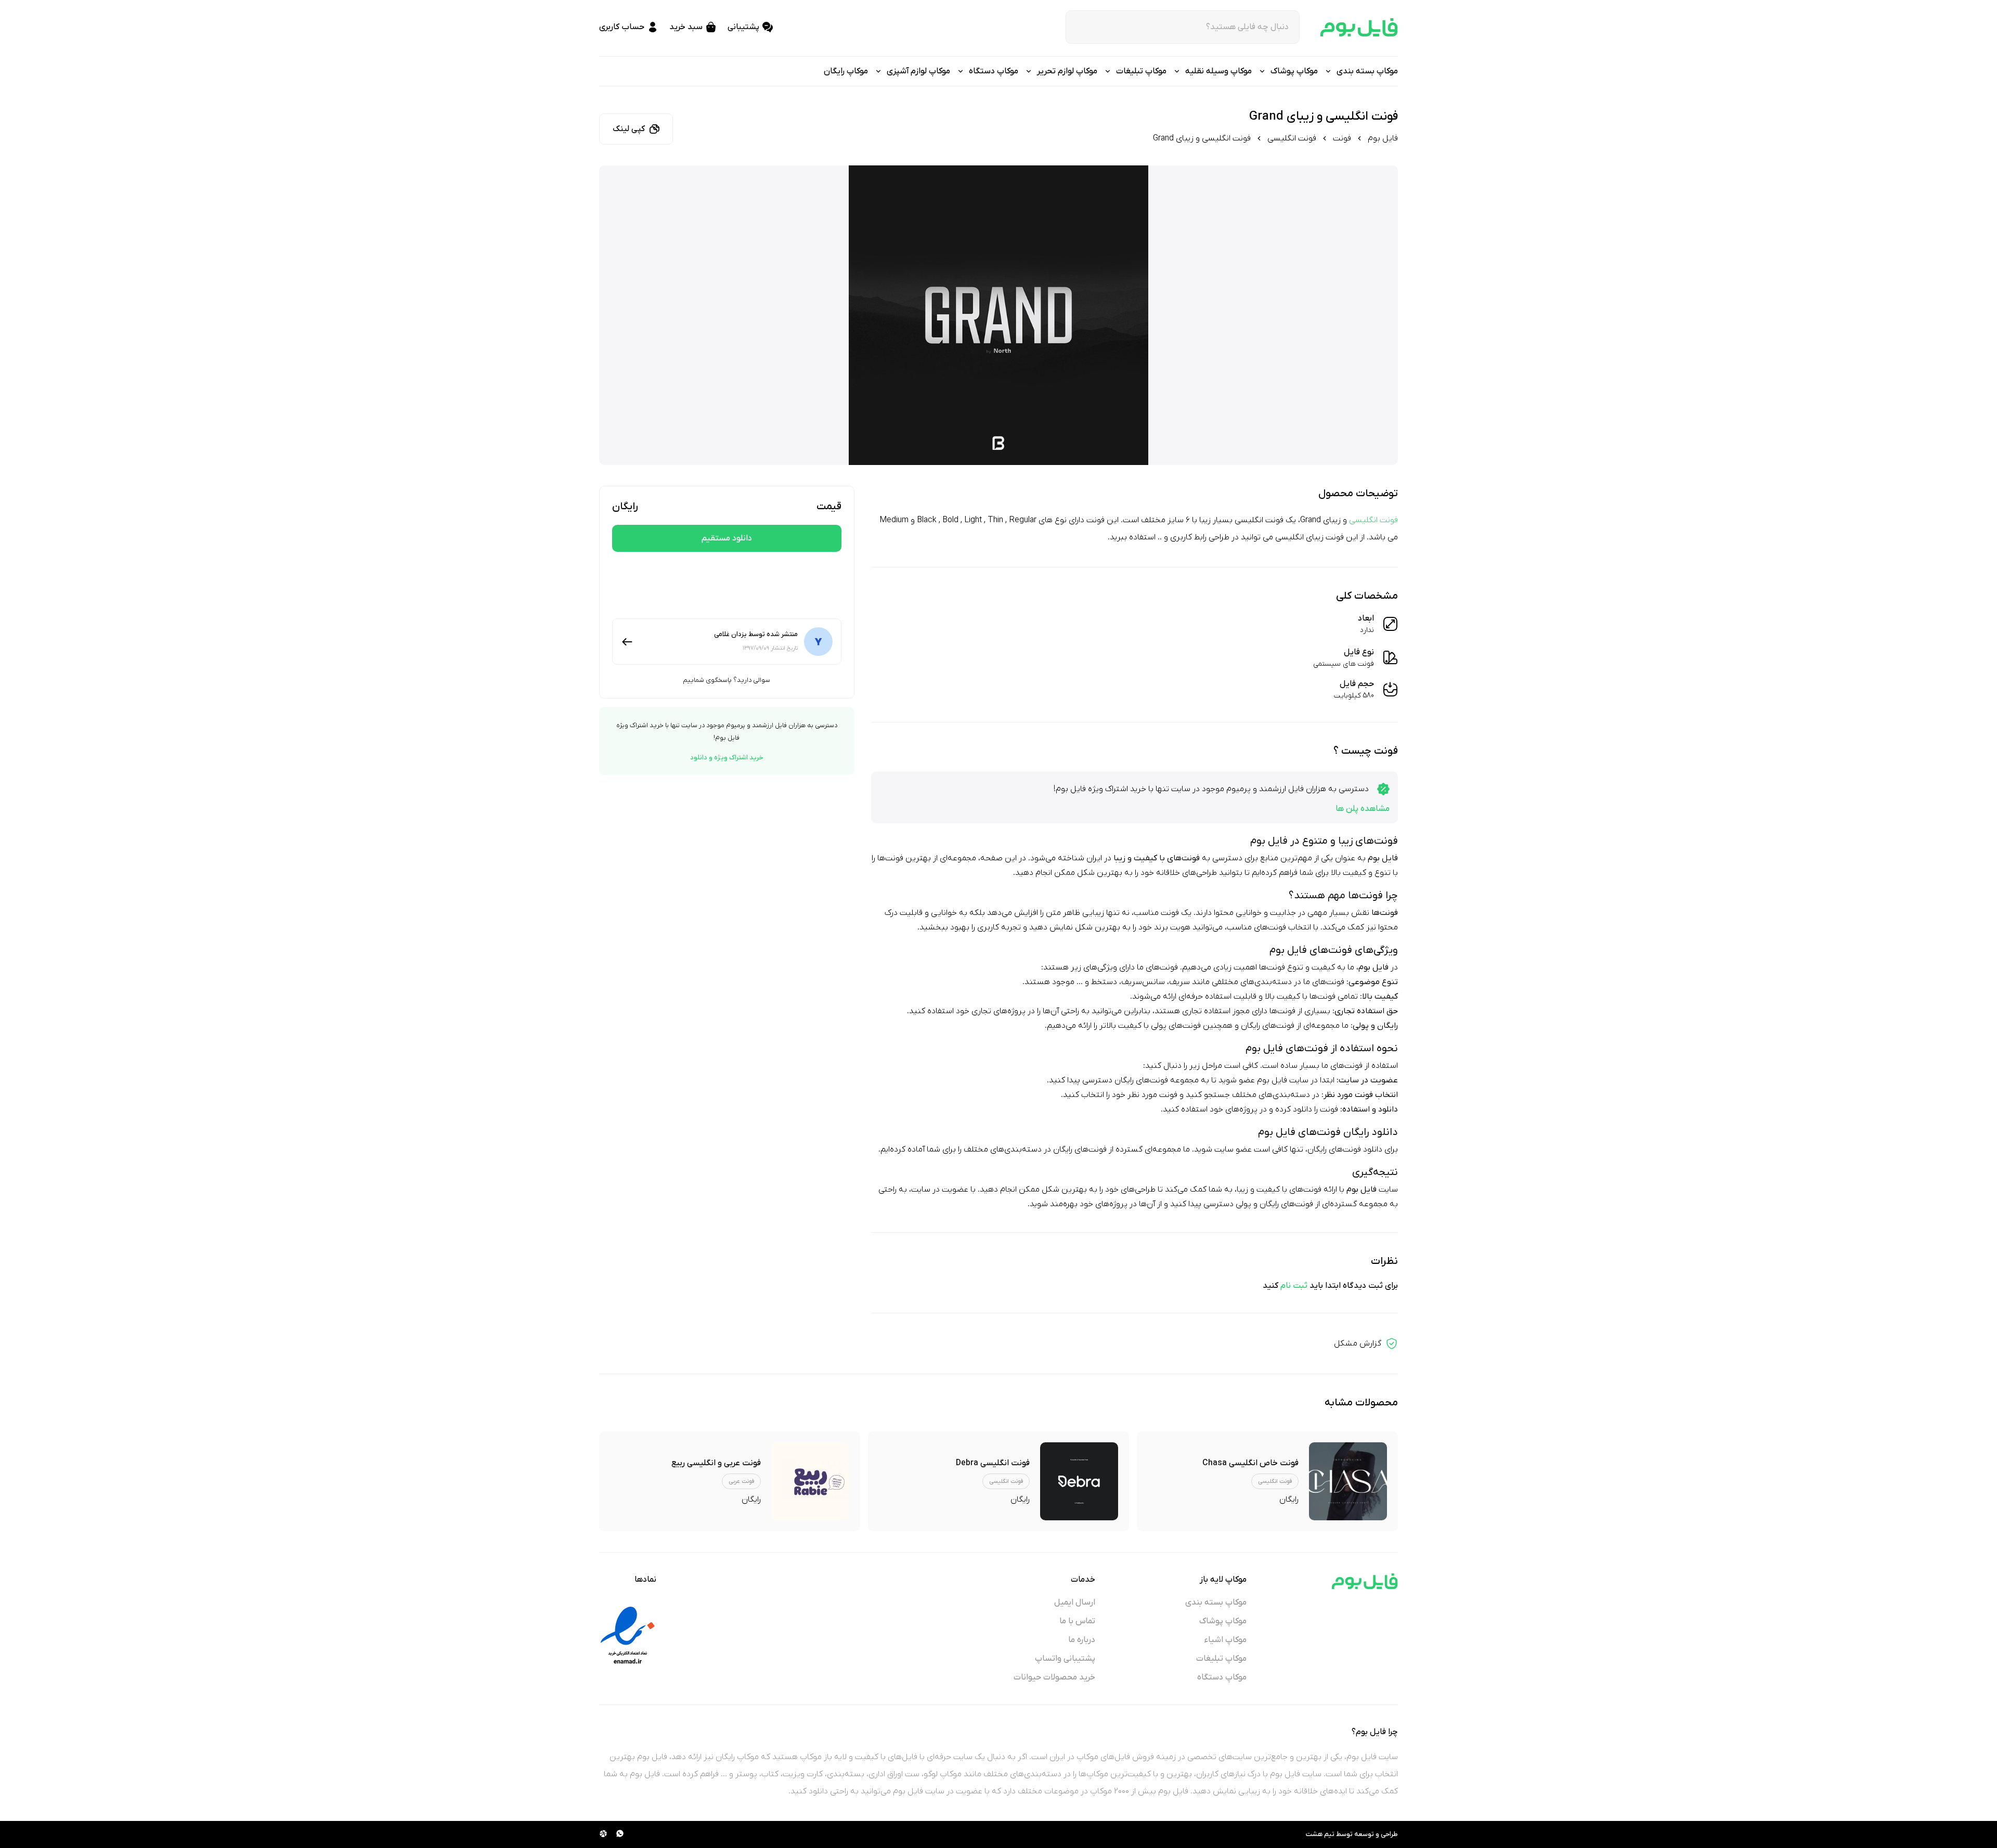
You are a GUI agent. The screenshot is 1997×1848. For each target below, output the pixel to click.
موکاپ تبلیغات (1221, 1659)
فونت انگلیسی (1292, 138)
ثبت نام (1294, 1286)
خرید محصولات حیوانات (1054, 1677)
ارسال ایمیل (1075, 1603)
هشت (1314, 1834)
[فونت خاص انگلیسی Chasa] (1348, 1481)
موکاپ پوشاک (1223, 1621)
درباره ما (1082, 1640)
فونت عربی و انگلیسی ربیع (716, 1463)
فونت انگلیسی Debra (993, 1463)
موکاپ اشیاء (1226, 1640)
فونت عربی (741, 1481)
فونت (1342, 138)
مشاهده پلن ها (1363, 809)
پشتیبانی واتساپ (1065, 1659)
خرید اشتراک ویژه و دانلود (727, 758)
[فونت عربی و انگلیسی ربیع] (810, 1481)
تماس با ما (1077, 1621)
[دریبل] (603, 1834)
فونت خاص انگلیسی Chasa (1250, 1463)
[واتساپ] (620, 1834)
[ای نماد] (628, 1635)
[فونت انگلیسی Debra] (1079, 1481)
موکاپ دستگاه (1222, 1677)
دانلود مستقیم (727, 538)
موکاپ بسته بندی (1216, 1603)
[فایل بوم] (1359, 27)
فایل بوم (1383, 138)
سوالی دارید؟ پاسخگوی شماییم (727, 680)
